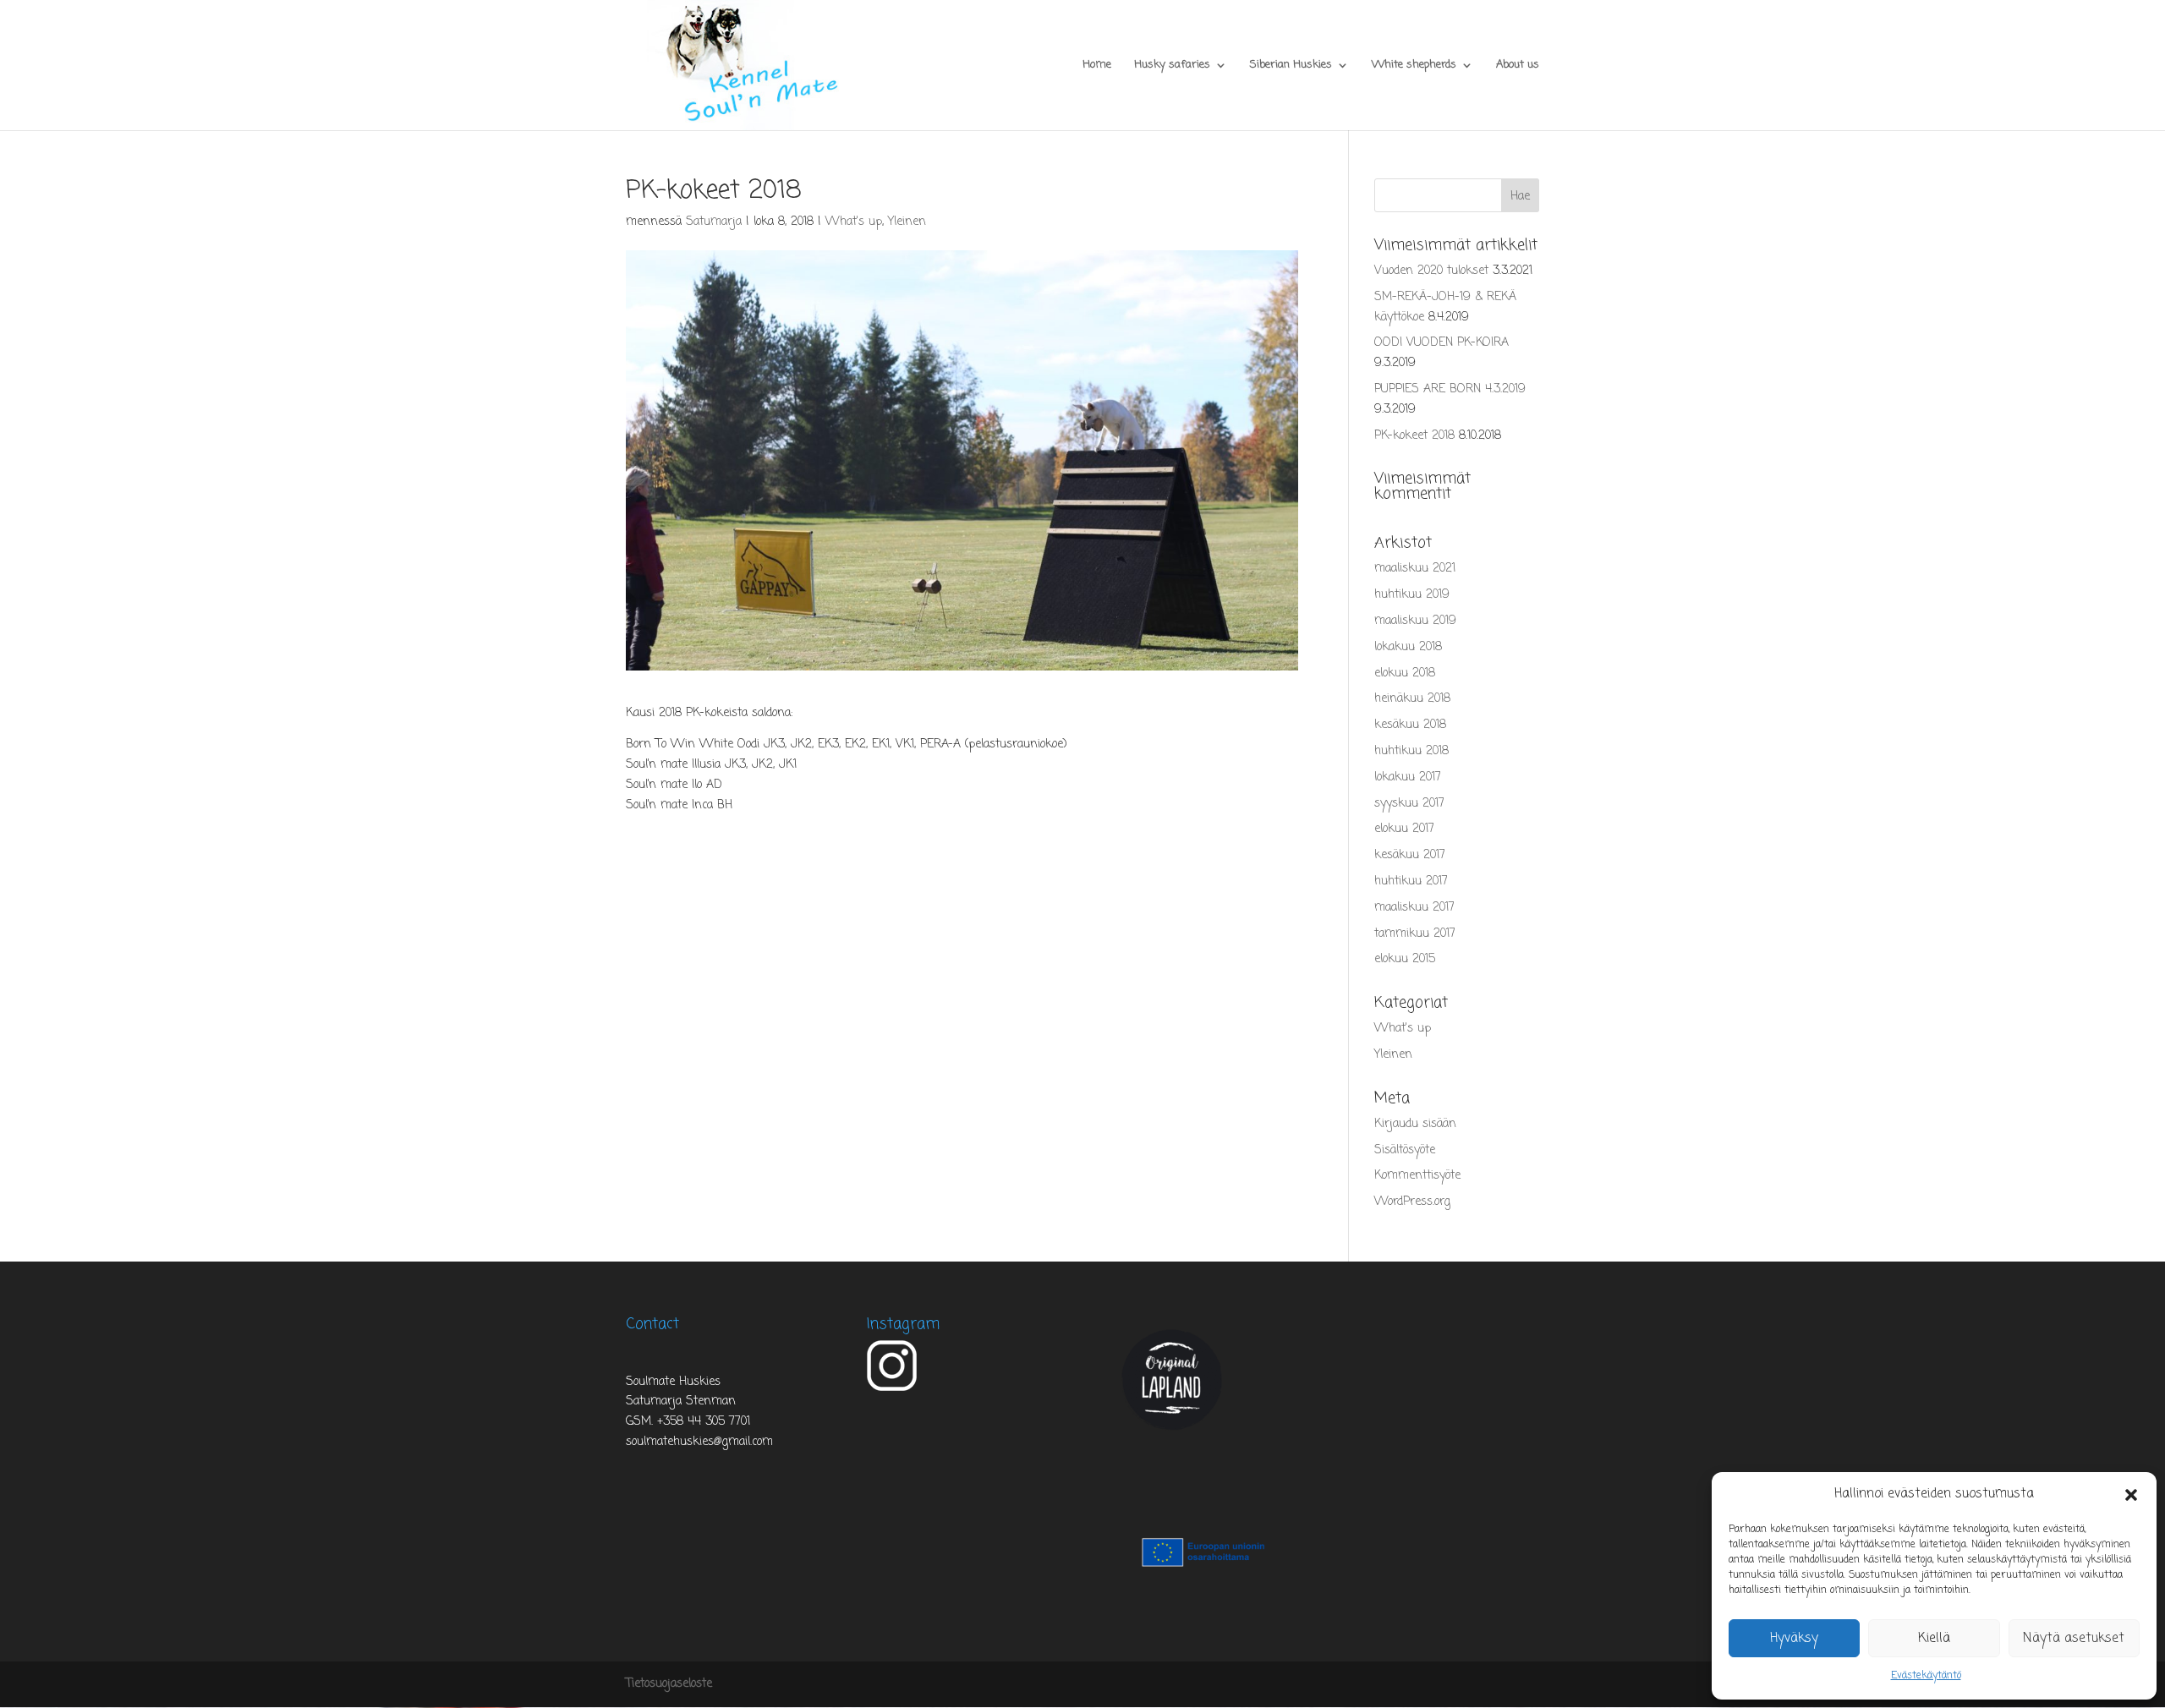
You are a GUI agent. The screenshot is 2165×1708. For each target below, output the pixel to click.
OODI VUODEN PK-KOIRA (1442, 343)
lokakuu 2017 (1408, 777)
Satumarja (714, 222)
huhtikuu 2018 (1411, 751)
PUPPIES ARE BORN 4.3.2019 (1450, 389)
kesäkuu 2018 (1410, 725)
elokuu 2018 (1405, 673)
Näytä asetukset (2074, 1639)
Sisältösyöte (1405, 1150)
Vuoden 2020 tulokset (1431, 271)
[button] (2131, 1495)
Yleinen (907, 222)
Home (1097, 66)
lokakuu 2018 (1408, 647)
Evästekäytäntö (1926, 1676)
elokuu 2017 (1404, 829)
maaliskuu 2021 (1415, 569)
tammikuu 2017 (1415, 934)
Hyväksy (1794, 1639)
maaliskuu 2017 (1414, 908)
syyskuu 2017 (1409, 804)
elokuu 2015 (1405, 959)
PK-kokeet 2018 (1414, 436)
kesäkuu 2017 (1410, 855)
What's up (854, 222)
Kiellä (1934, 1639)
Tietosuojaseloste (669, 1684)
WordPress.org (1412, 1202)
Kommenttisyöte (1417, 1176)
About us (1518, 66)
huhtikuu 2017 (1411, 881)
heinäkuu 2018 (1412, 699)
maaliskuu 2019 (1415, 621)
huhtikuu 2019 (1412, 595)
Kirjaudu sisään (1415, 1124)
